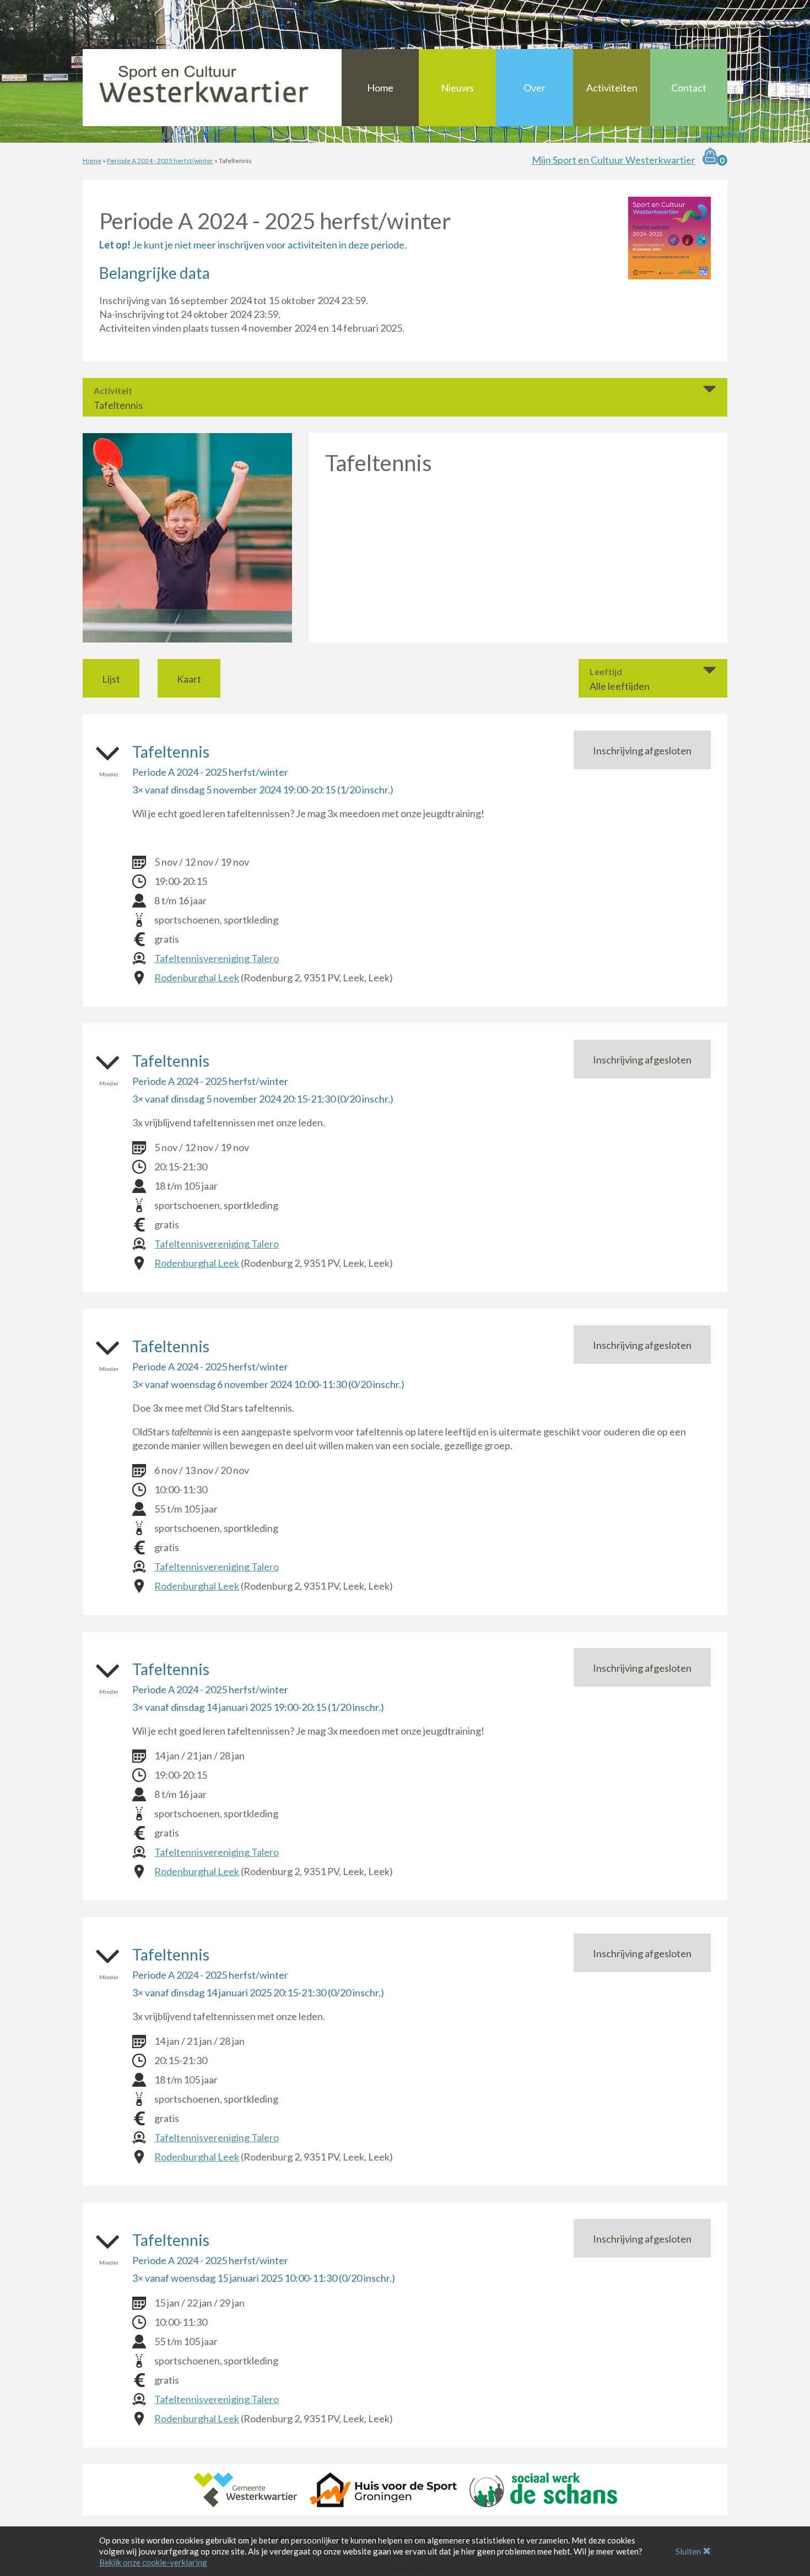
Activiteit (113, 391)
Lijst (111, 679)
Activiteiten (612, 88)
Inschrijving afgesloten (642, 750)
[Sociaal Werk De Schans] (543, 2488)
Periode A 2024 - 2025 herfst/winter (160, 161)
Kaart (189, 679)
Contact (689, 88)
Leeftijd (606, 672)
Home (380, 88)
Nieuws (457, 88)
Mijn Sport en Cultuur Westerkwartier (614, 160)
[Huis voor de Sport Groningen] (383, 2488)
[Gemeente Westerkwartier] (245, 2488)
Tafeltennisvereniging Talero (217, 958)
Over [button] (534, 88)
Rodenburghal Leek (197, 978)
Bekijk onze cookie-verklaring (153, 2562)
